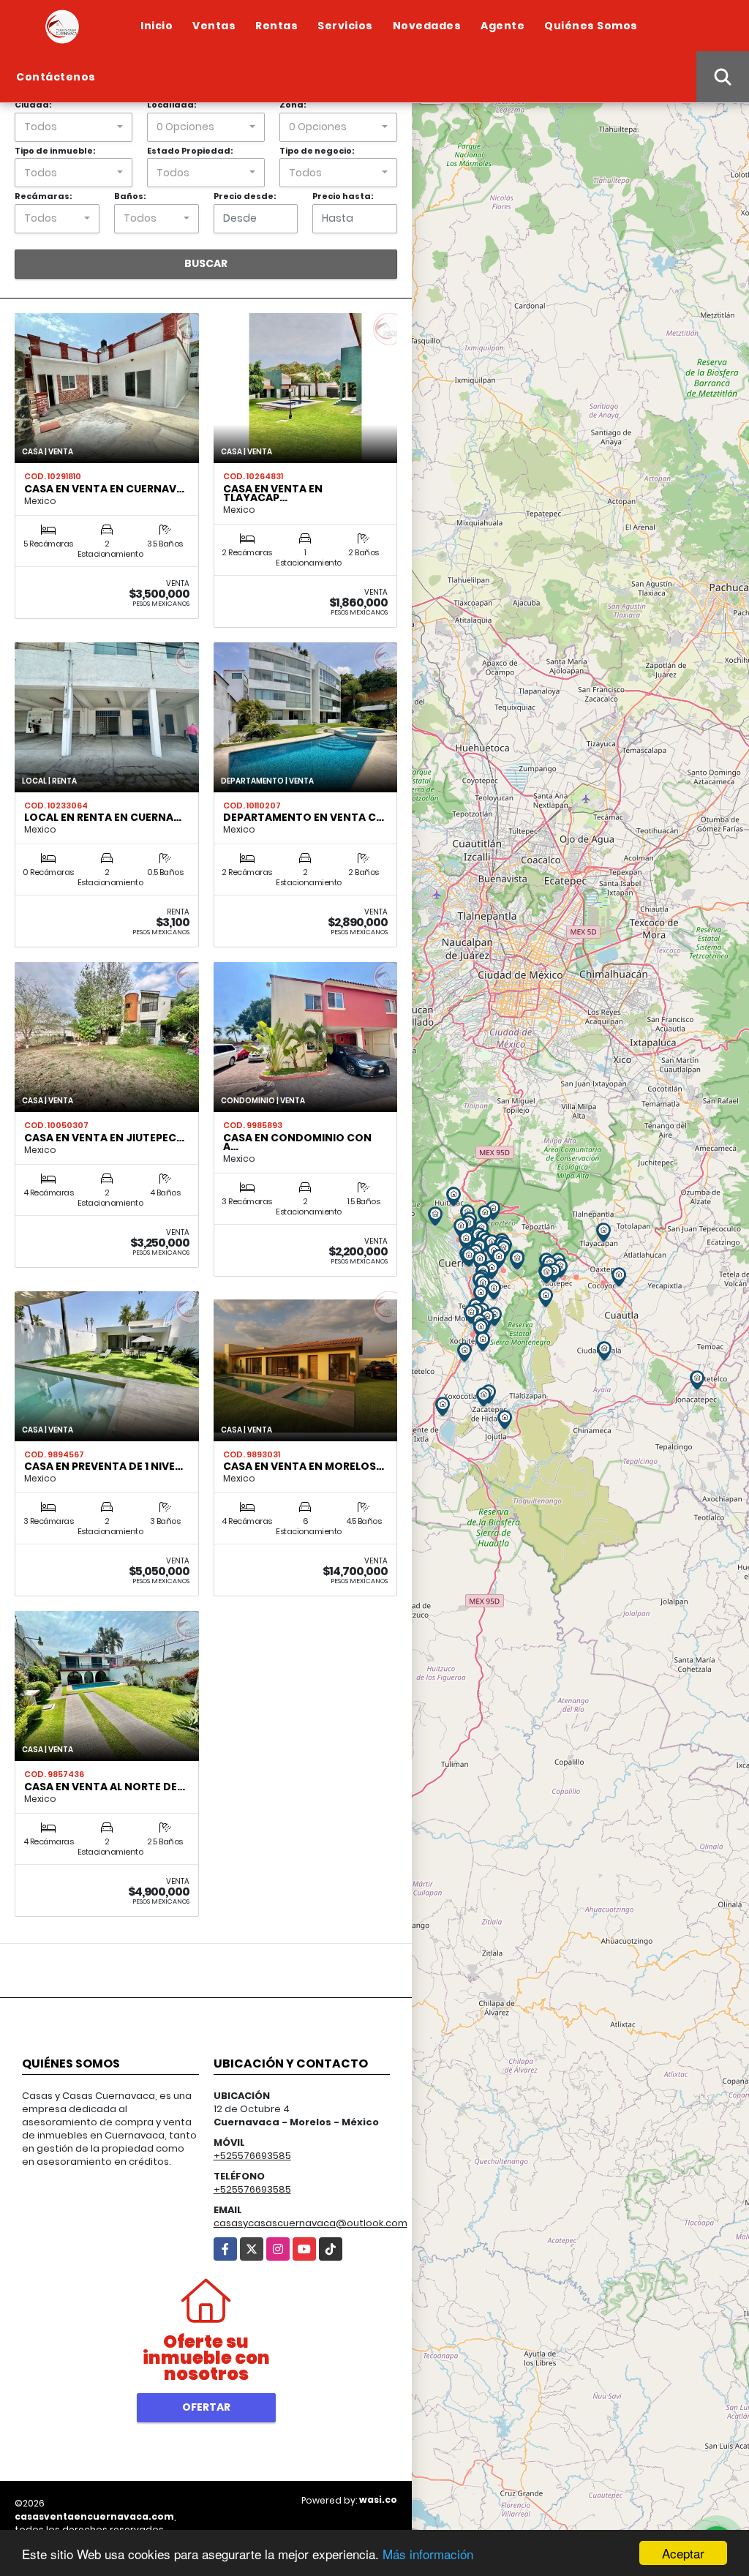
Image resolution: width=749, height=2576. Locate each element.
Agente (503, 26)
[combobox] (74, 127)
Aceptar (683, 2553)
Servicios (345, 26)
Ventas (214, 26)
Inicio (157, 26)
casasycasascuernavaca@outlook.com (310, 2223)
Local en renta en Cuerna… (103, 817)
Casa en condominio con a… (297, 1142)
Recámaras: (43, 196)
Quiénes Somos (591, 26)
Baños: (130, 196)
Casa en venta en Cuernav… (104, 489)
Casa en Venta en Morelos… (304, 1466)
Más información (428, 2554)
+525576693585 (252, 2156)
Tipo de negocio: (317, 151)
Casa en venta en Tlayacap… (273, 493)
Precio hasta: (343, 196)
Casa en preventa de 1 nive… (103, 1466)
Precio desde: (245, 196)
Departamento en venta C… (304, 817)
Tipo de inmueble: (55, 151)
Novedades (427, 26)
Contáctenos (56, 77)
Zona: (293, 105)
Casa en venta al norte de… (105, 1787)
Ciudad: (33, 105)
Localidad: (172, 105)
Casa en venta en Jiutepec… (104, 1138)
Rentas (276, 26)
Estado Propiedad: (190, 151)
